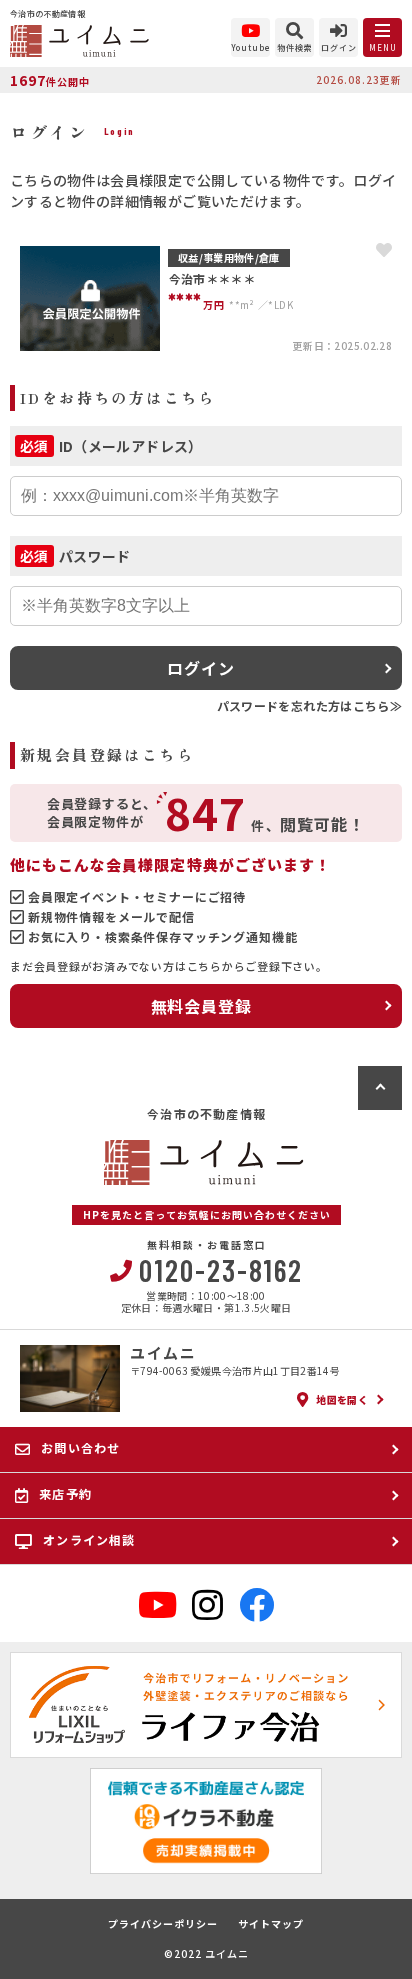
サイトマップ (271, 1924)
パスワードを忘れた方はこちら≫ (309, 705)
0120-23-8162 (221, 1270)
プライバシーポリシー (163, 1924)
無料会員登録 (201, 1006)
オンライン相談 (89, 1539)
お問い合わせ (80, 1447)
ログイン (200, 668)
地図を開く (342, 1399)
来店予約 (65, 1493)
